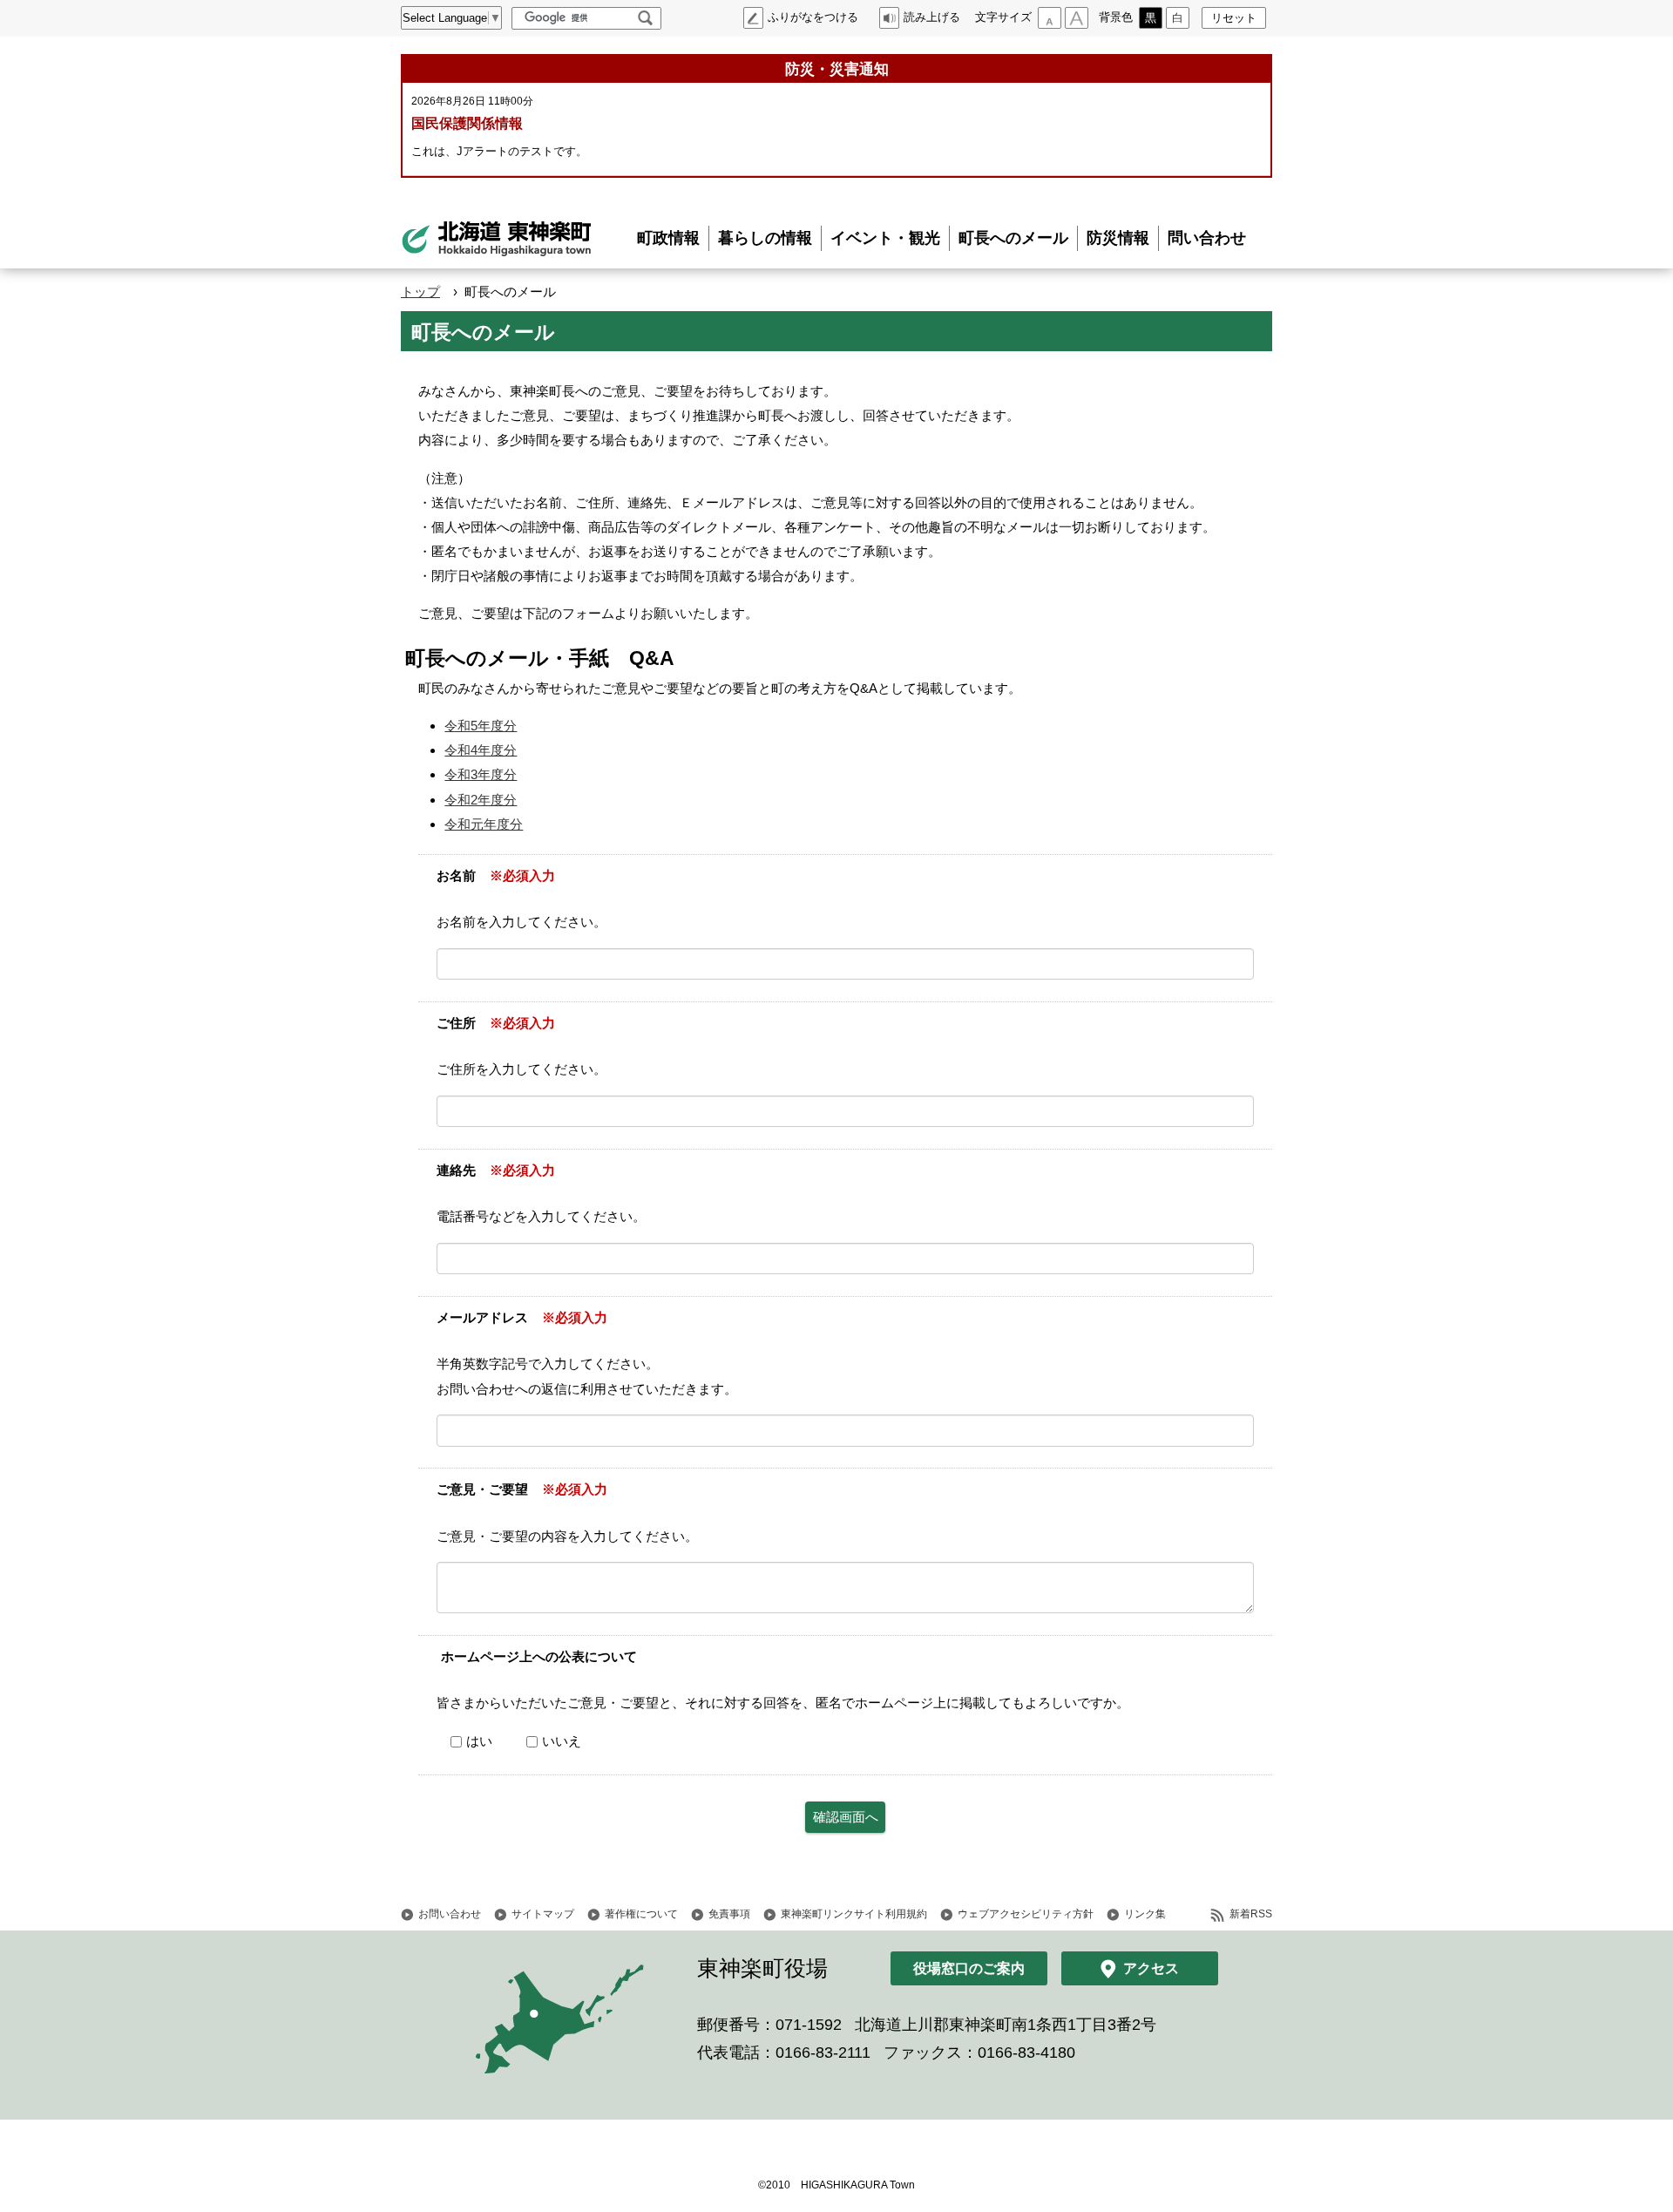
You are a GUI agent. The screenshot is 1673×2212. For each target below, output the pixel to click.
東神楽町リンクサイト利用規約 (854, 1914)
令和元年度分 (484, 824)
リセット (1234, 18)
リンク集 (1145, 1914)
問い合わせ (1207, 238)
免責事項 (729, 1914)
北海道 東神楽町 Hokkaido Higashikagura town (497, 239)
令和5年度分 (481, 726)
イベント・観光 (885, 238)
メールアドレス (482, 1317)
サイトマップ (543, 1914)
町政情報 (668, 238)
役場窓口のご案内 (969, 1968)
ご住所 (456, 1023)
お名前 (456, 875)
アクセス (1151, 1968)
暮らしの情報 (765, 238)
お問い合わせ (450, 1914)
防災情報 (1118, 238)
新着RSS (1251, 1914)
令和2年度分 (481, 800)
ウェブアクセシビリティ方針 (1026, 1914)
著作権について (641, 1914)
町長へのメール (1013, 238)
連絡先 (456, 1170)
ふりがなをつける (813, 17)
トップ (420, 292)
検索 (645, 18)
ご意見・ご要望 (482, 1489)
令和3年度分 (481, 774)
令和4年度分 (481, 750)
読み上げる (932, 17)
